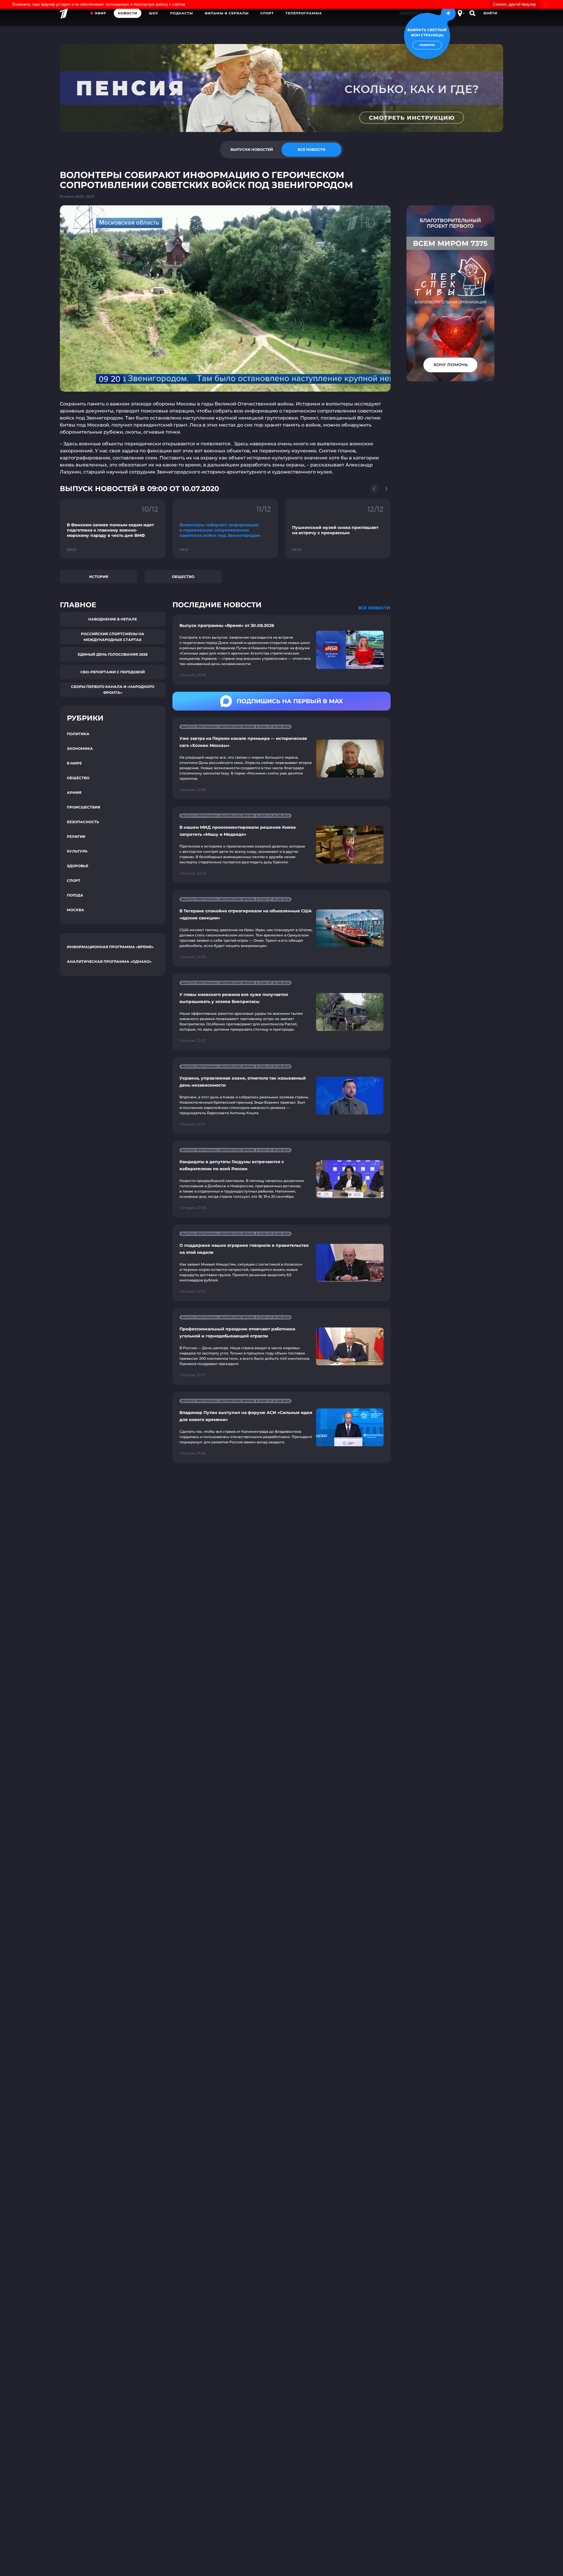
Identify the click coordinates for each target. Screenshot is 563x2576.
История (99, 577)
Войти (490, 13)
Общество (183, 577)
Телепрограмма (304, 13)
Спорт (267, 13)
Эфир (100, 13)
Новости (128, 13)
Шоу (154, 13)
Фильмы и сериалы (227, 13)
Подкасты (182, 13)
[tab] (252, 150)
